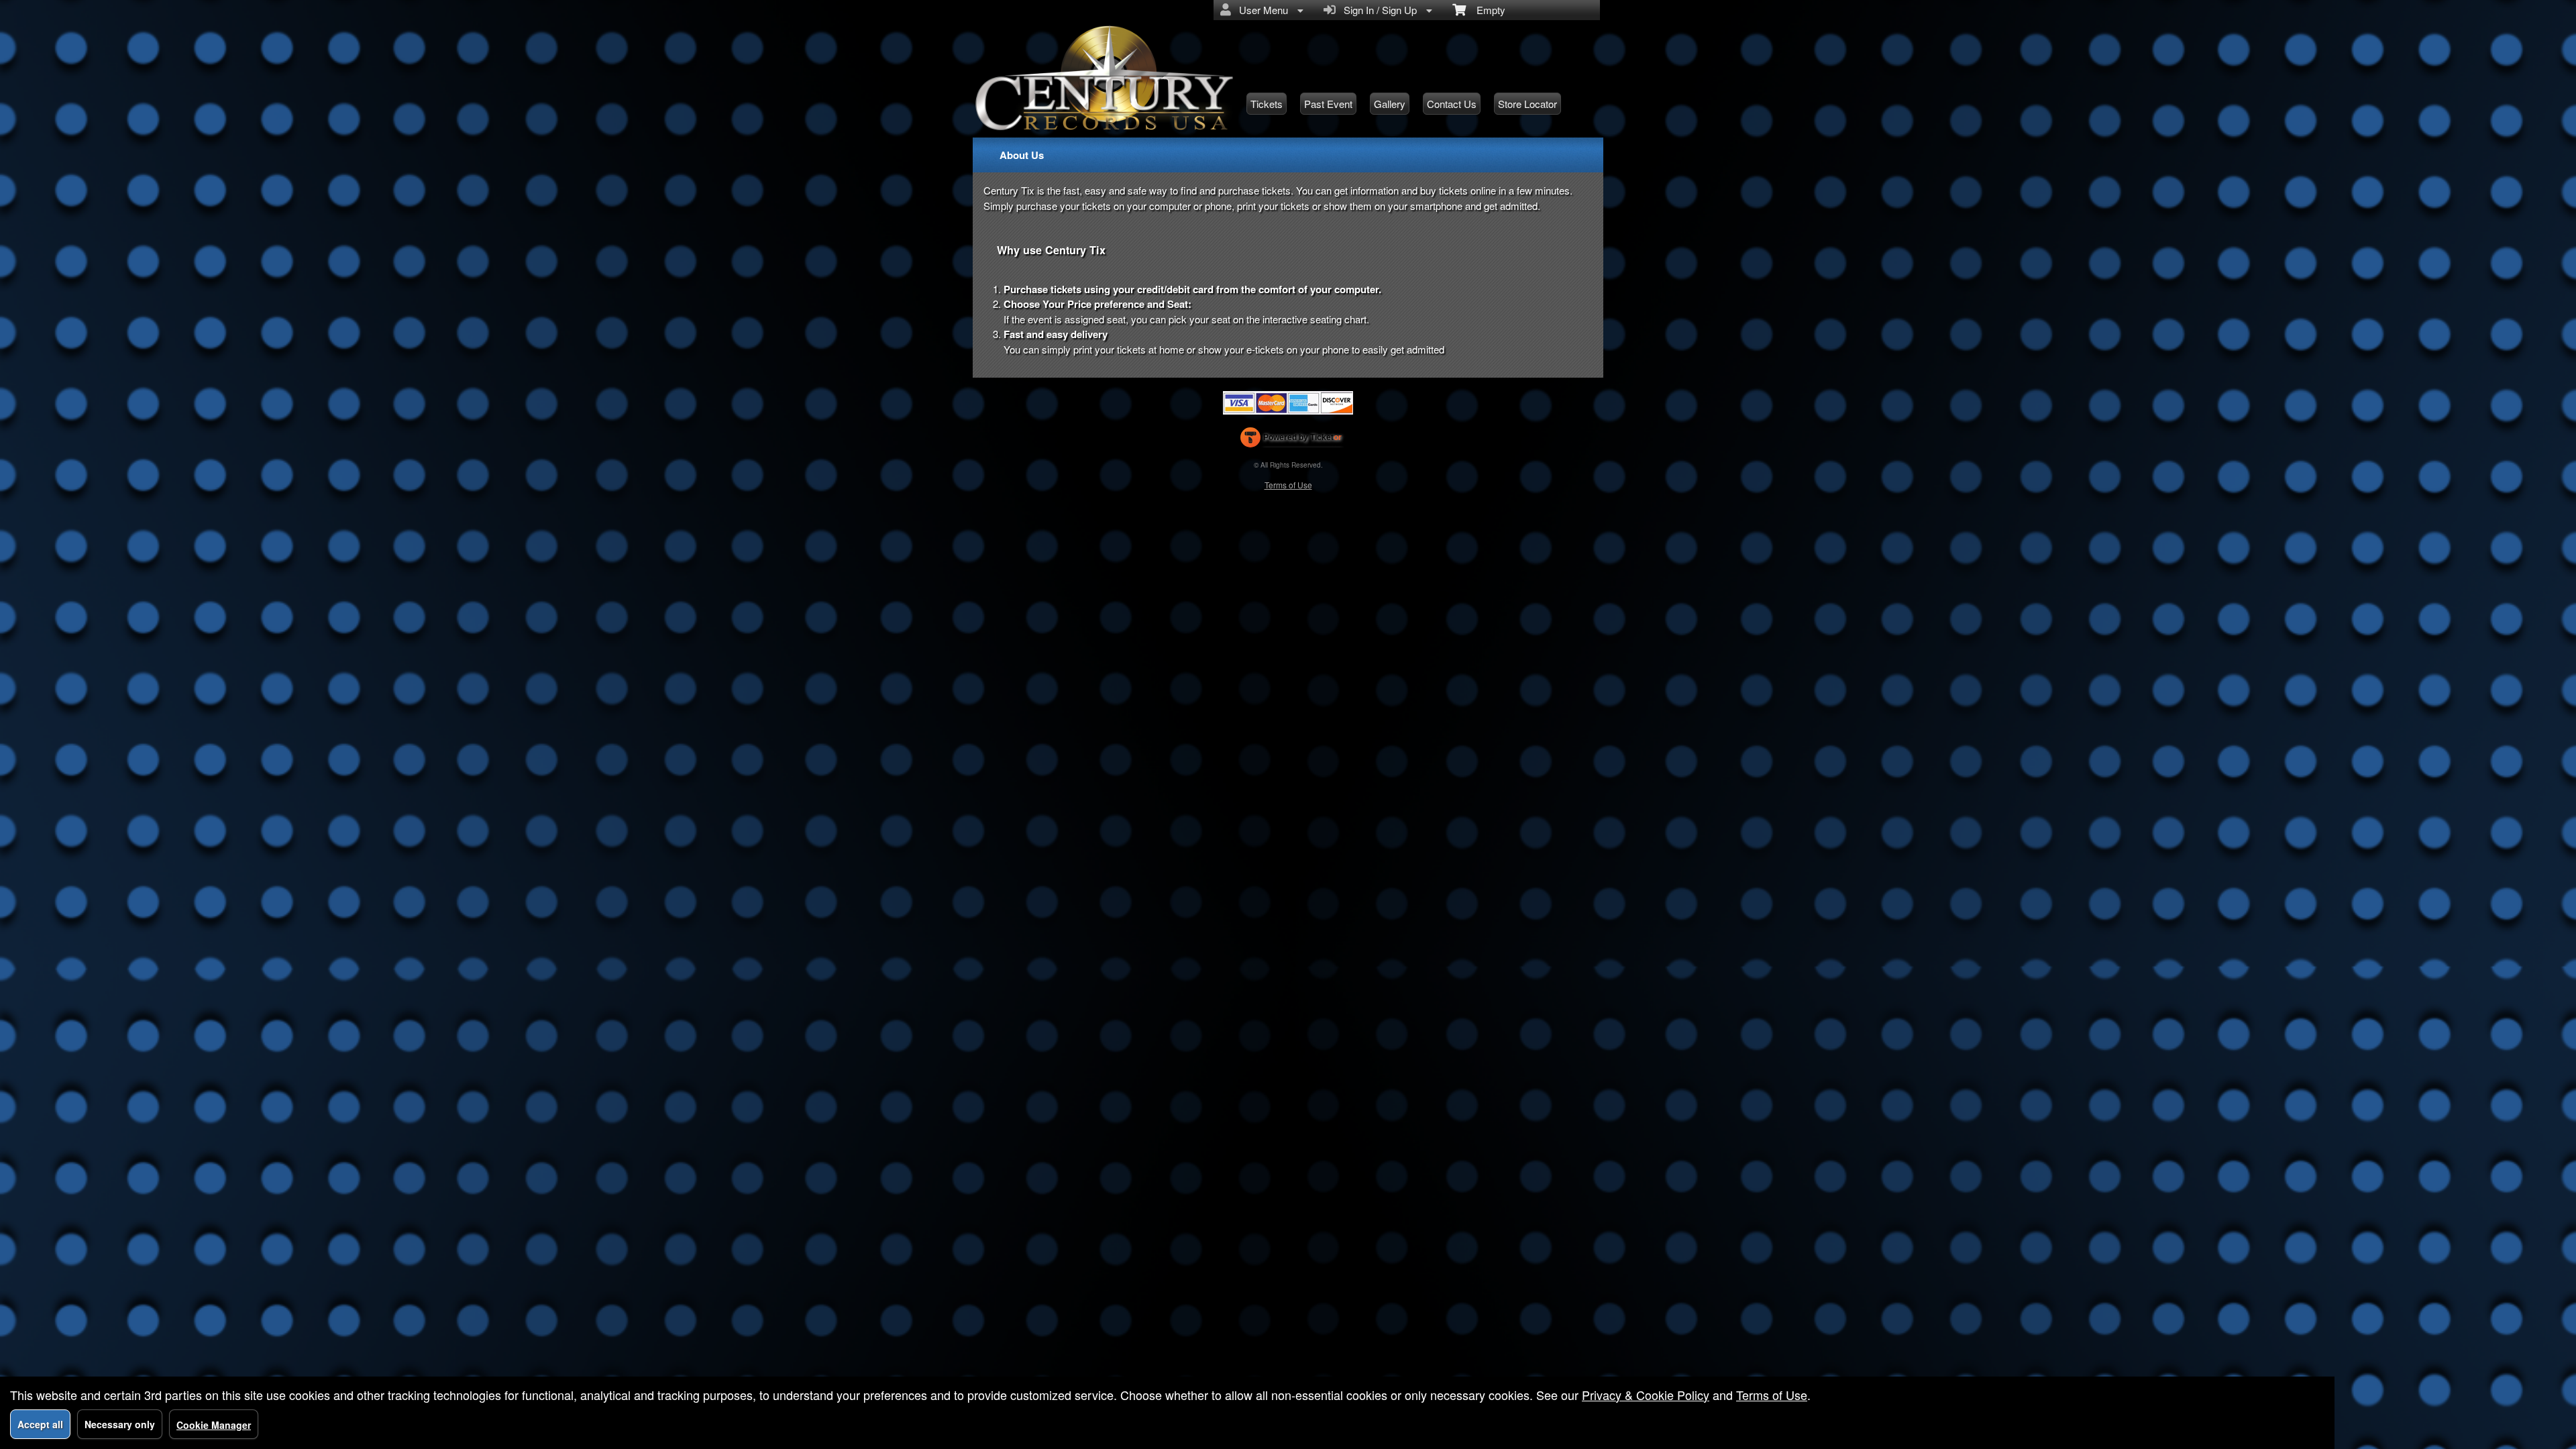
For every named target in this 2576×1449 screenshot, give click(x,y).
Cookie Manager (214, 1425)
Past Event (1328, 104)
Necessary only (120, 1424)
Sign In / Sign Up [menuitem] (1378, 10)
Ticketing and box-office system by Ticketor (1291, 440)
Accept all (40, 1424)
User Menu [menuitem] (1261, 10)
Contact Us (1452, 104)
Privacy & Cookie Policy (1646, 1395)
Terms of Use (1288, 485)
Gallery (1390, 104)
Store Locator (1527, 104)
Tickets (1267, 104)
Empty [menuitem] (1486, 10)
